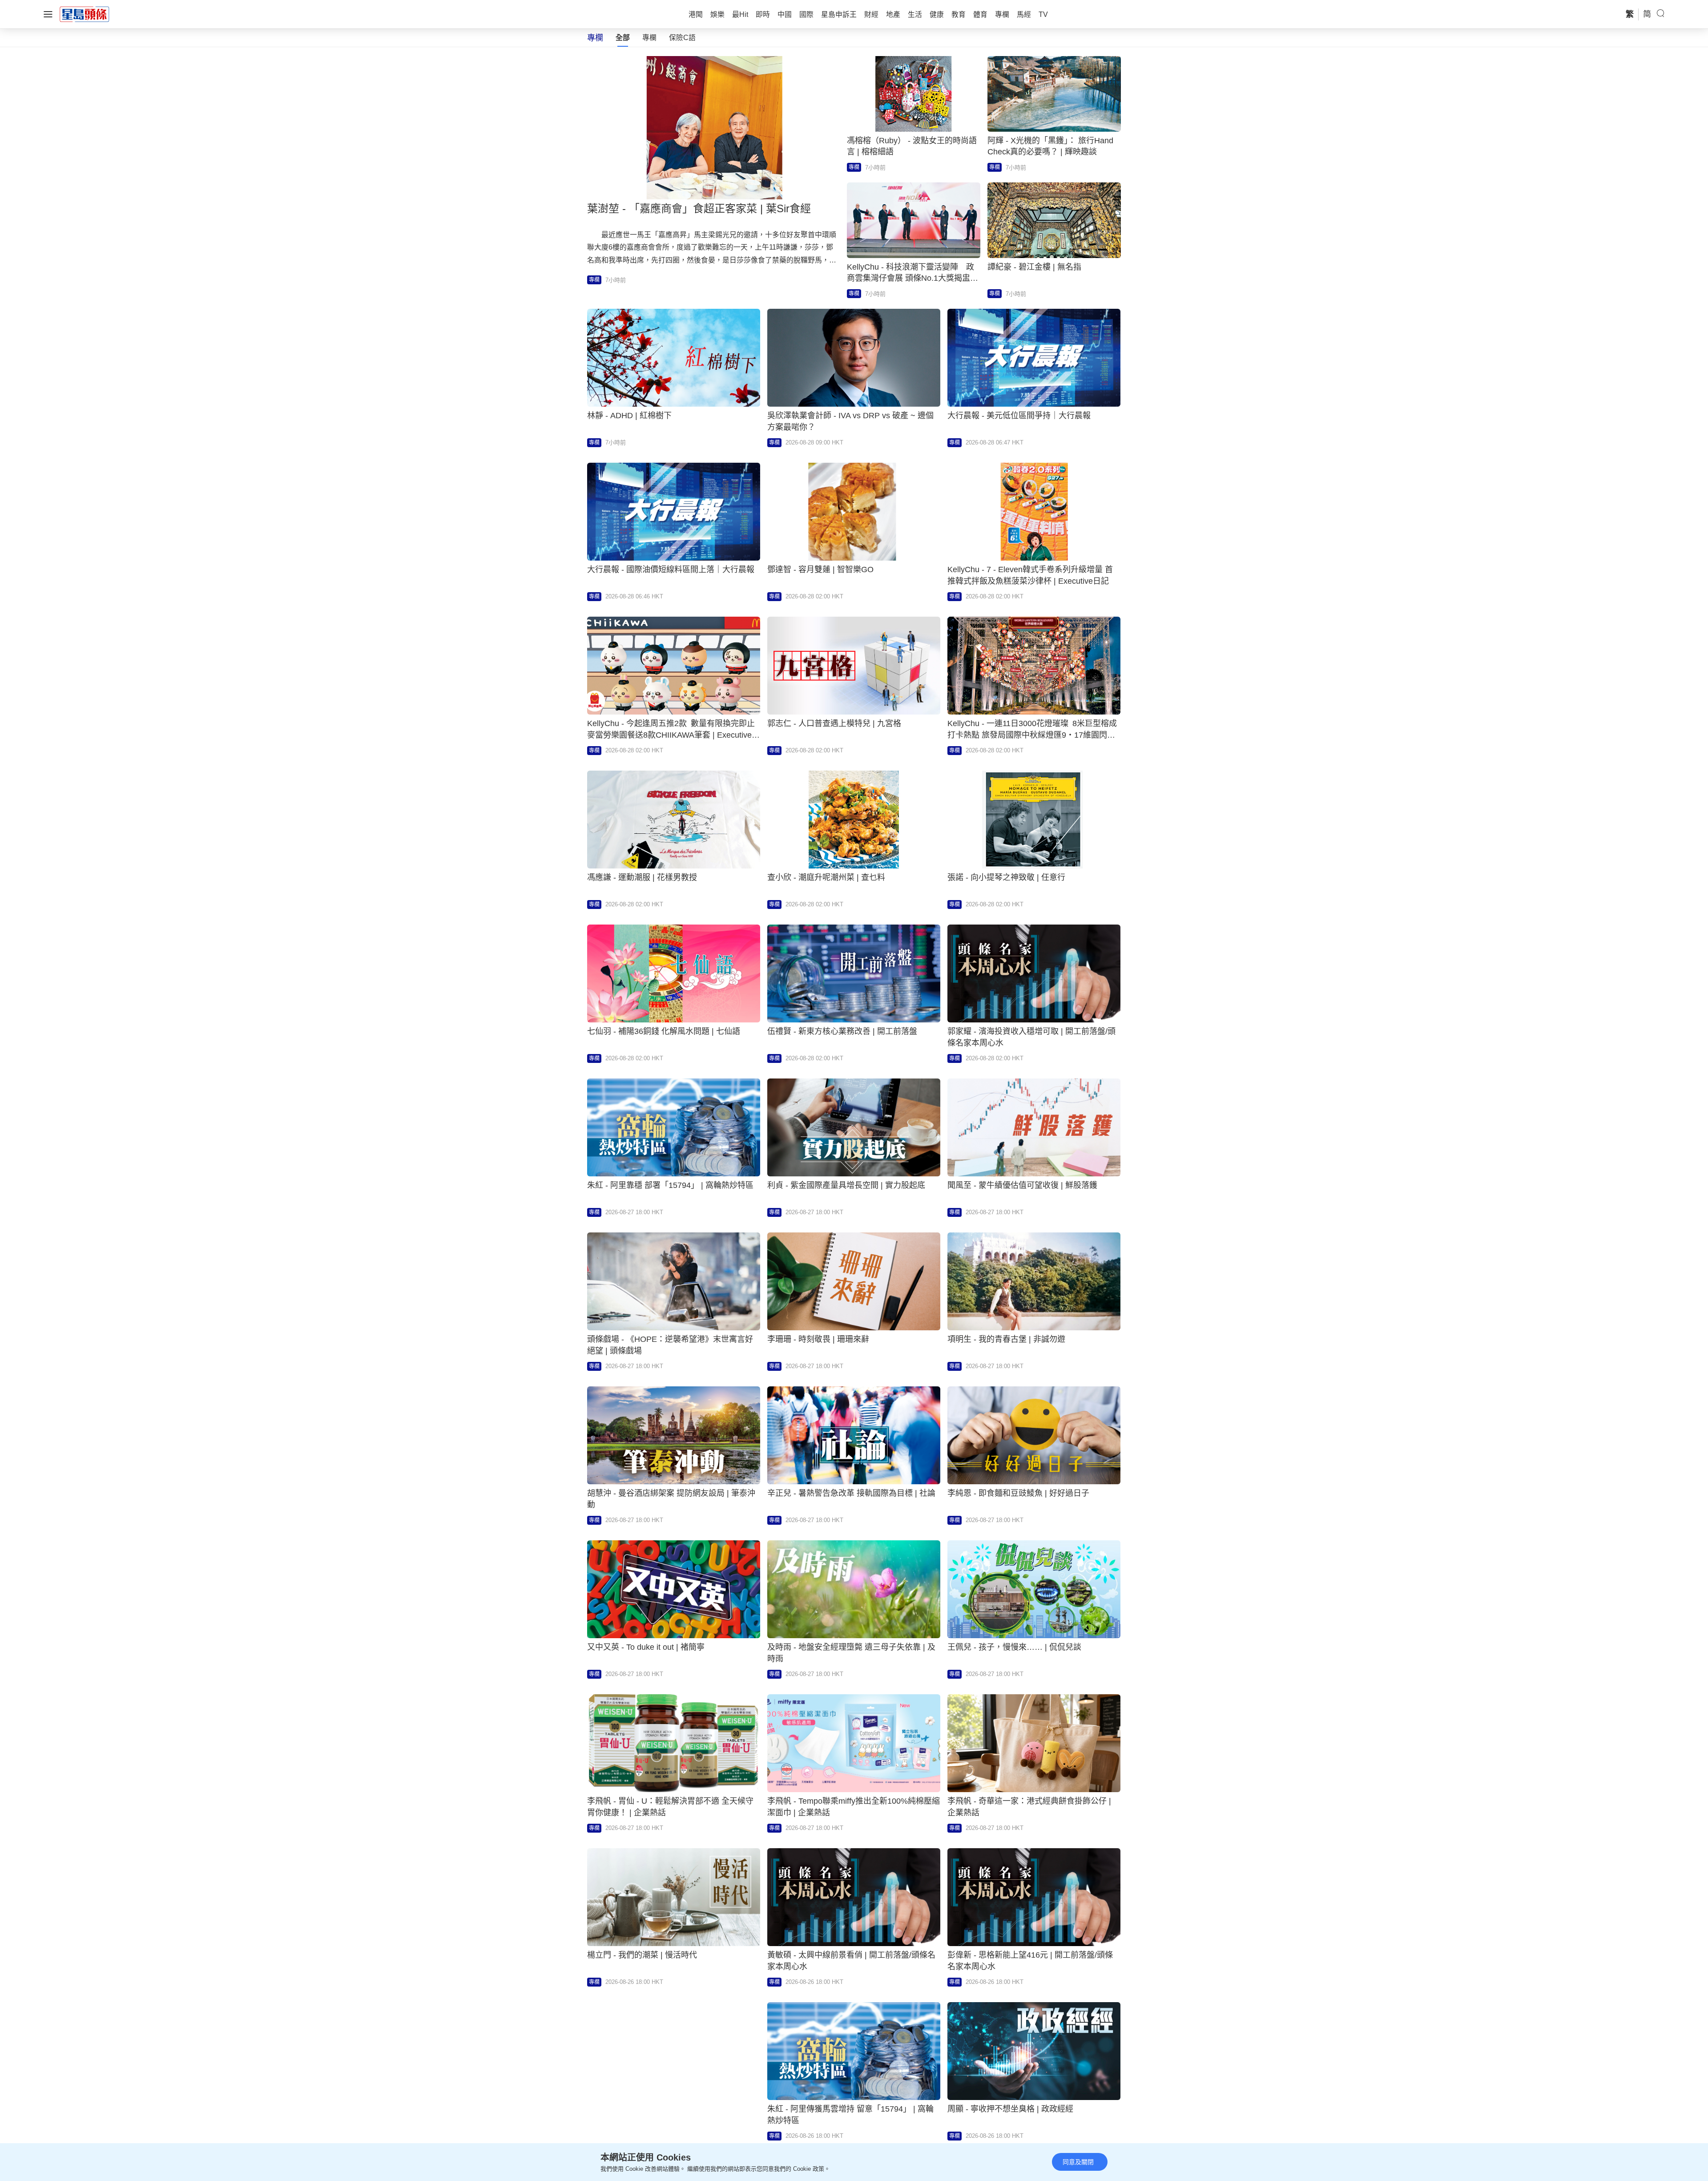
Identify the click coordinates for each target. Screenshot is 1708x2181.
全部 (623, 38)
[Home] (85, 14)
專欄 (649, 38)
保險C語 (682, 38)
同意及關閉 (1078, 2162)
